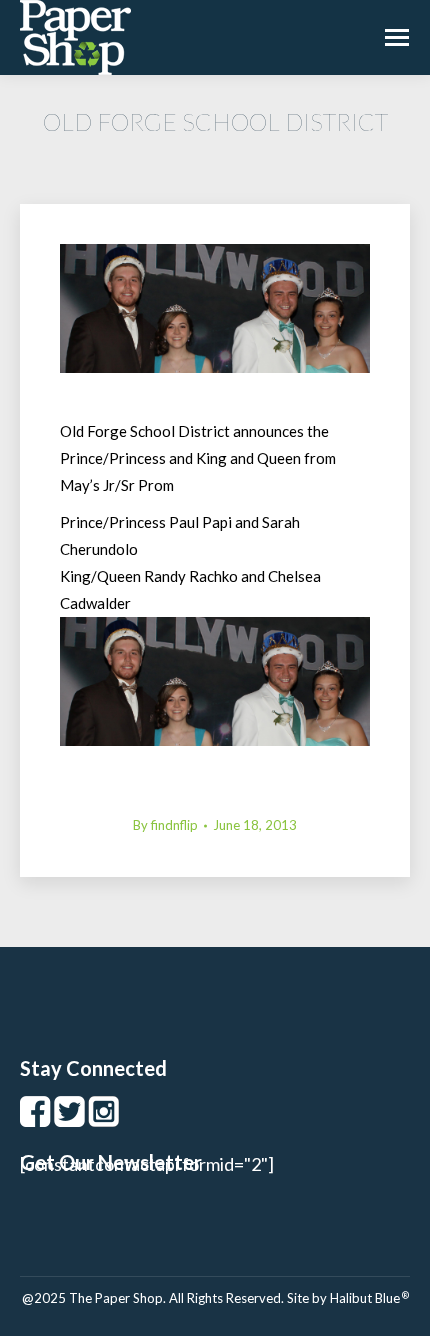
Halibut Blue (369, 1298)
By (165, 825)
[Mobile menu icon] (397, 37)
